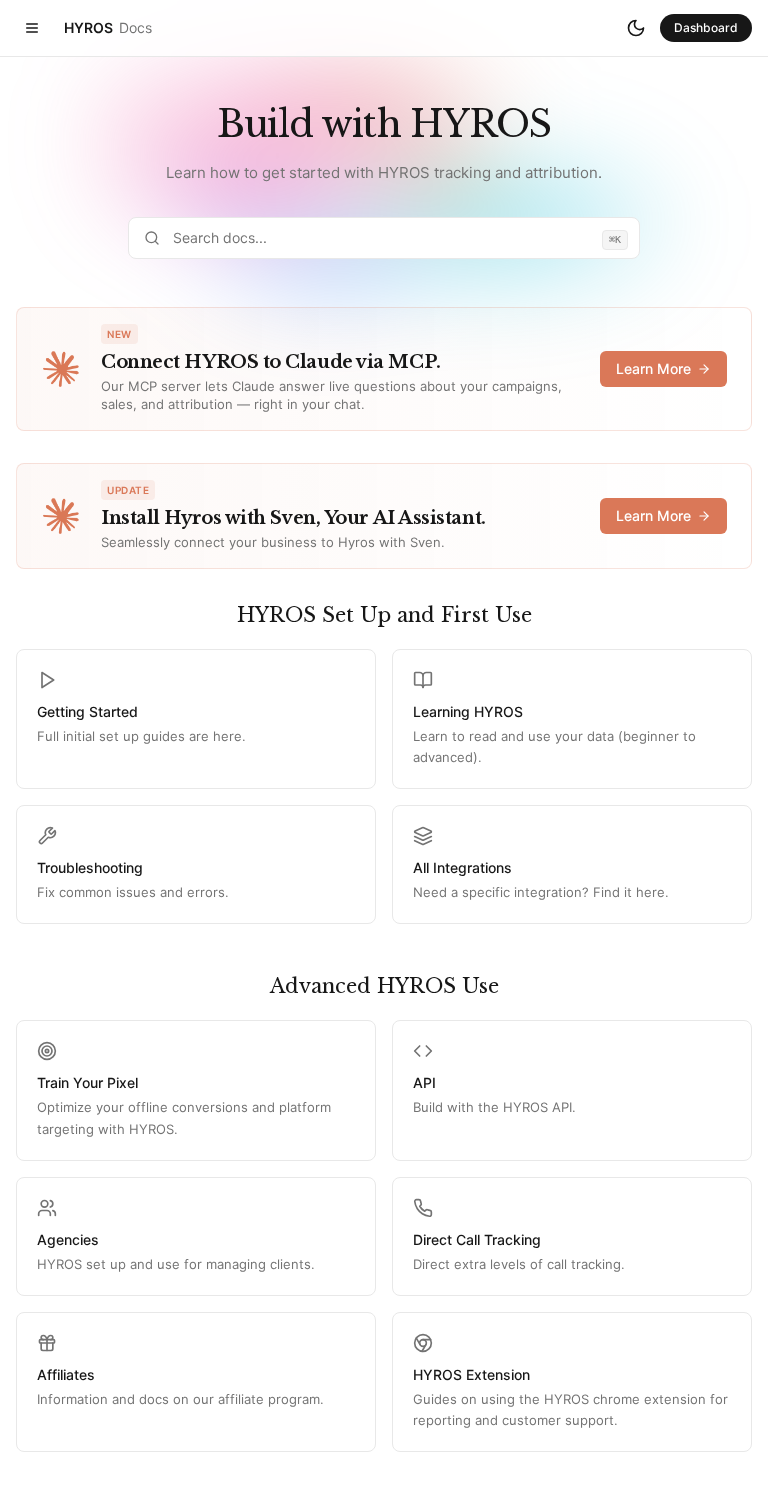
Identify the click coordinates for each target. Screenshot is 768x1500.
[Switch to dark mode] (636, 28)
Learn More (653, 368)
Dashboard (706, 27)
